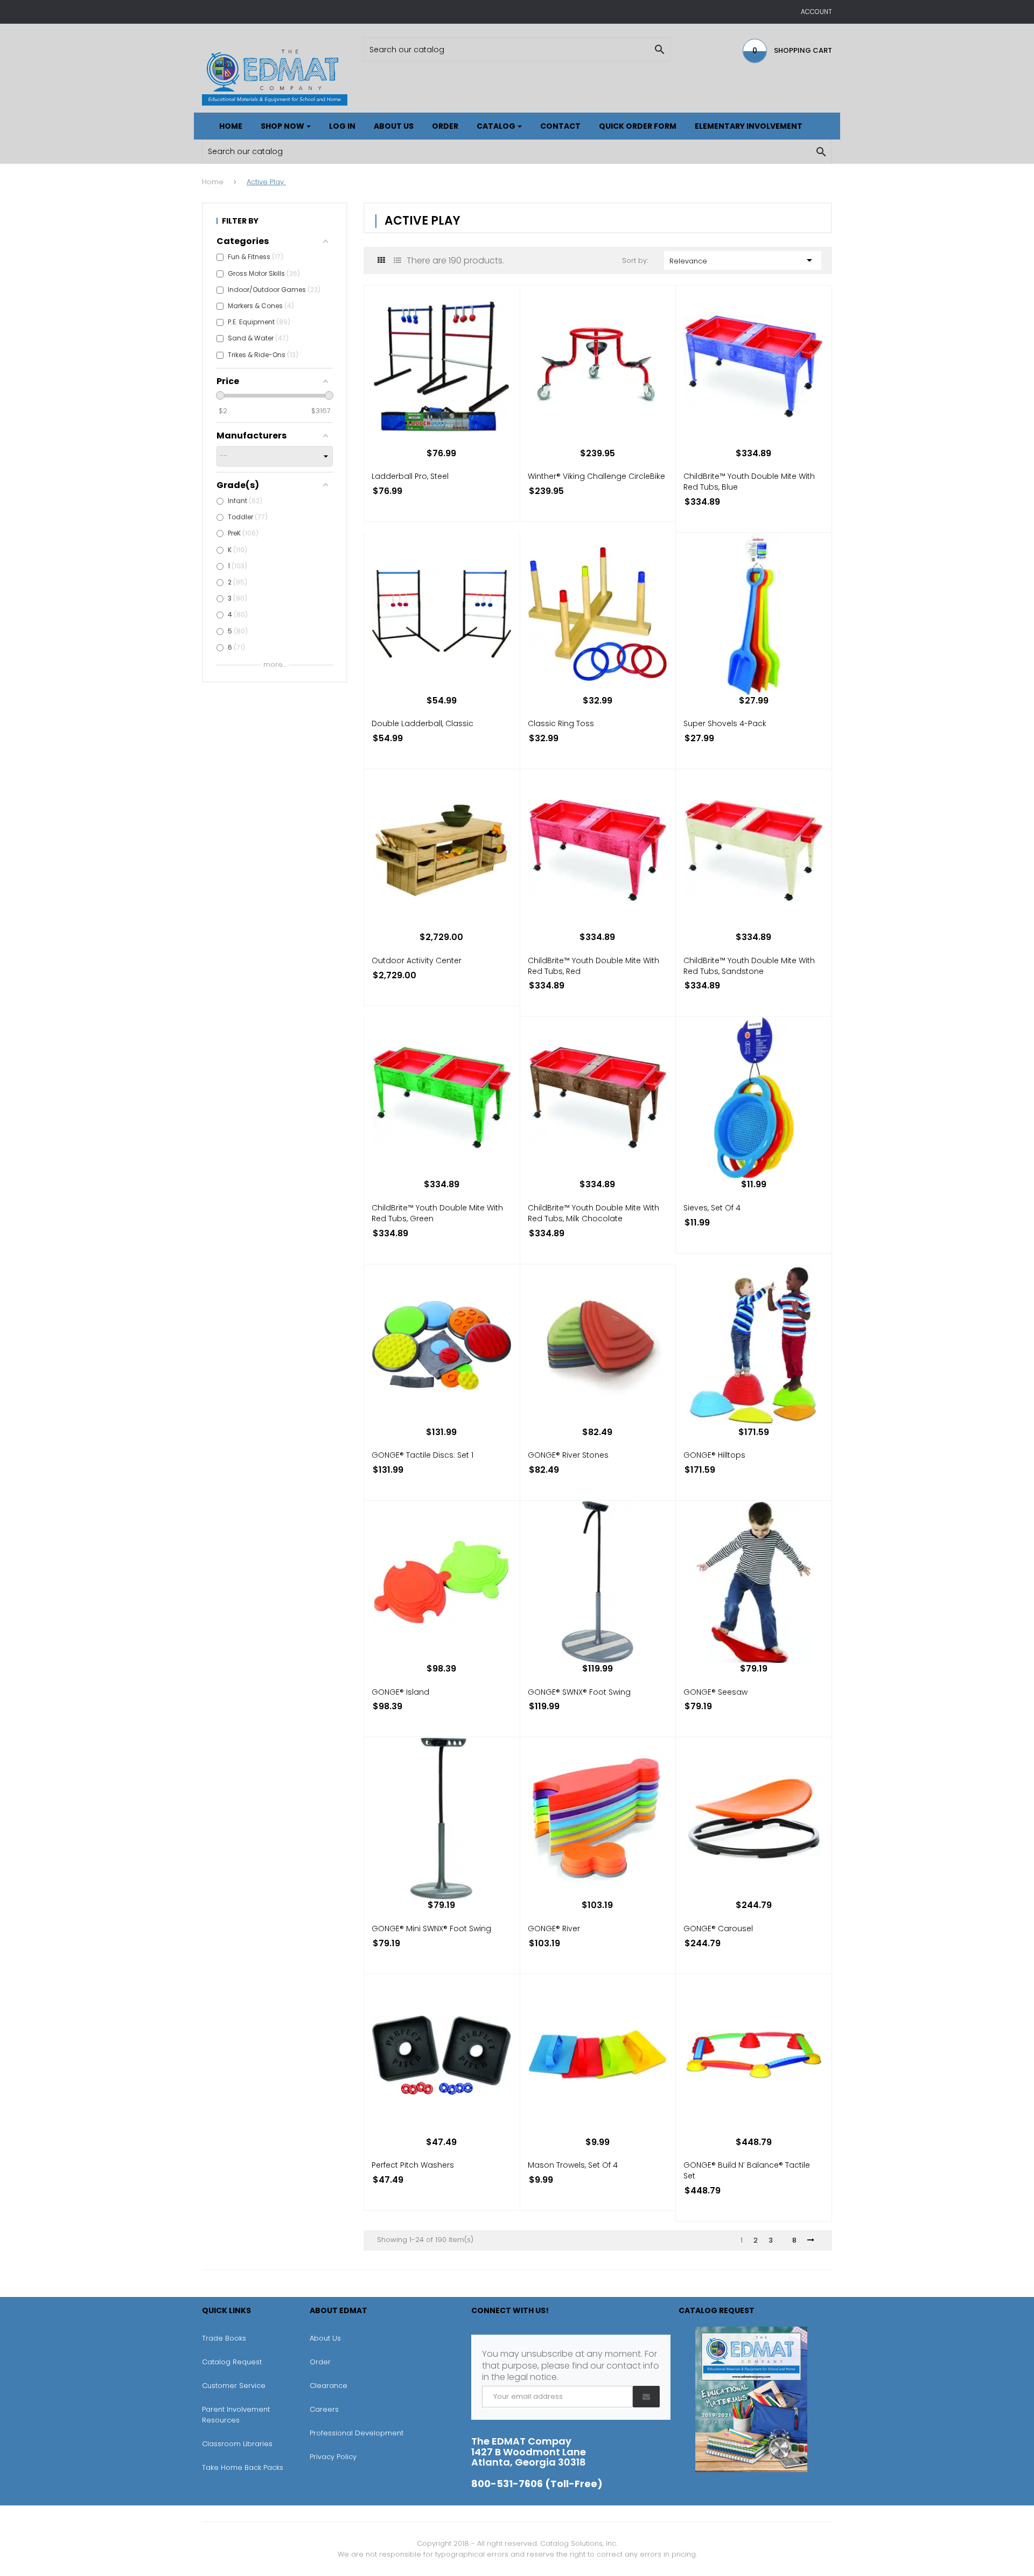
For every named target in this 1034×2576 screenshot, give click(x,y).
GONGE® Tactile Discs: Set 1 (422, 1455)
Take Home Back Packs (243, 2467)
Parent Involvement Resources (236, 2415)
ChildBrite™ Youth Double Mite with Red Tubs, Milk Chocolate (593, 1213)
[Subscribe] (646, 2397)
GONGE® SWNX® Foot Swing (579, 1692)
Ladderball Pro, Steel (410, 476)
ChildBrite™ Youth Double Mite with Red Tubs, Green (437, 1213)
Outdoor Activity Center (417, 960)
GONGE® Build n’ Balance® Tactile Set (747, 2170)
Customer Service (234, 2386)
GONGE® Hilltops (714, 1455)
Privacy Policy (333, 2457)
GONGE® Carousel (718, 1928)
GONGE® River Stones (568, 1455)
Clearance (329, 2386)
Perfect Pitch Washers (413, 2165)
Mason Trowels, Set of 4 (573, 2165)
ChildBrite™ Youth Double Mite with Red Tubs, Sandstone (749, 966)
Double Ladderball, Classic (422, 723)
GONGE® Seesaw (715, 1692)
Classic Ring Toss (561, 723)
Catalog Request (232, 2362)
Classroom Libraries (237, 2444)
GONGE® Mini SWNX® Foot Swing (431, 1928)
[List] (397, 260)
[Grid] (381, 260)
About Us (325, 2338)
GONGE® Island (400, 1692)
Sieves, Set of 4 (712, 1208)
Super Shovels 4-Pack (725, 723)
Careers (324, 2409)
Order (320, 2362)
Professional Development (357, 2433)
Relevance (743, 260)
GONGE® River (554, 1928)
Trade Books (224, 2338)
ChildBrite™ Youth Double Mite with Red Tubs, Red (593, 966)
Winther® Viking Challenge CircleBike (596, 476)
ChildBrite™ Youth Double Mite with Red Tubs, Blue (749, 482)
